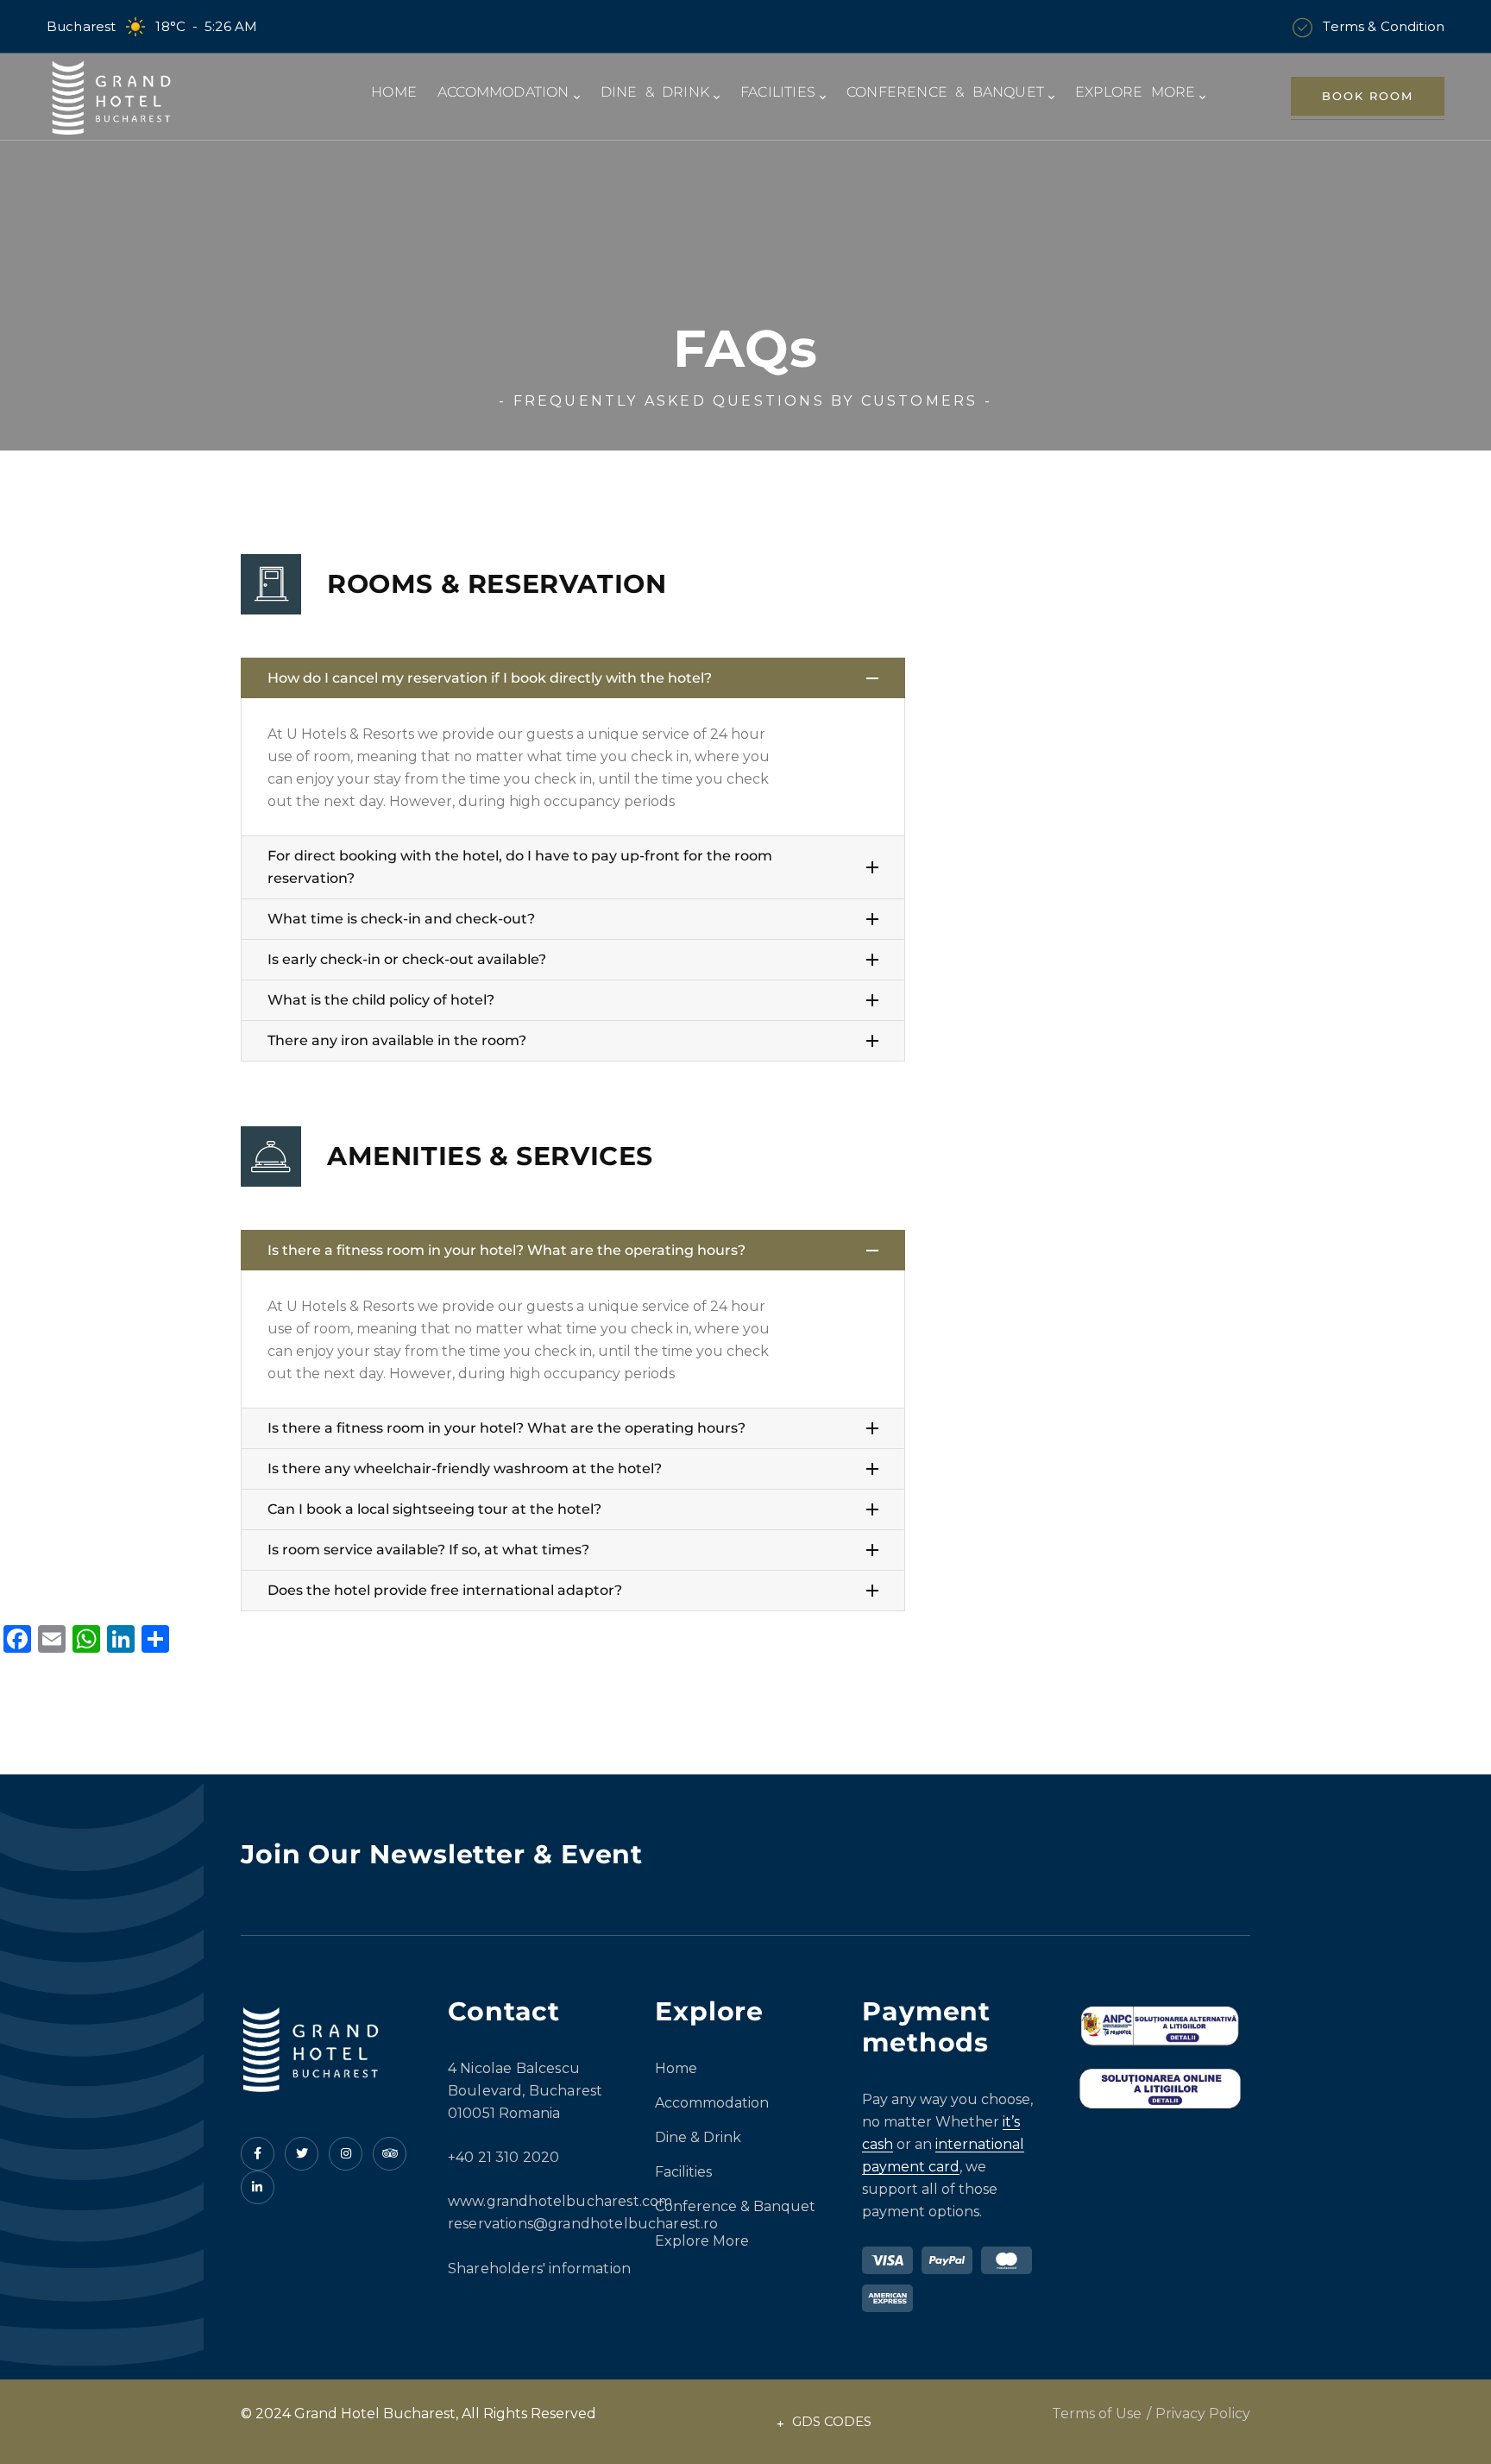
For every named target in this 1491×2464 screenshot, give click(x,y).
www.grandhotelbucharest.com (560, 2201)
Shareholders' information (539, 2269)
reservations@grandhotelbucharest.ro (583, 2224)
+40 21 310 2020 (503, 2157)
